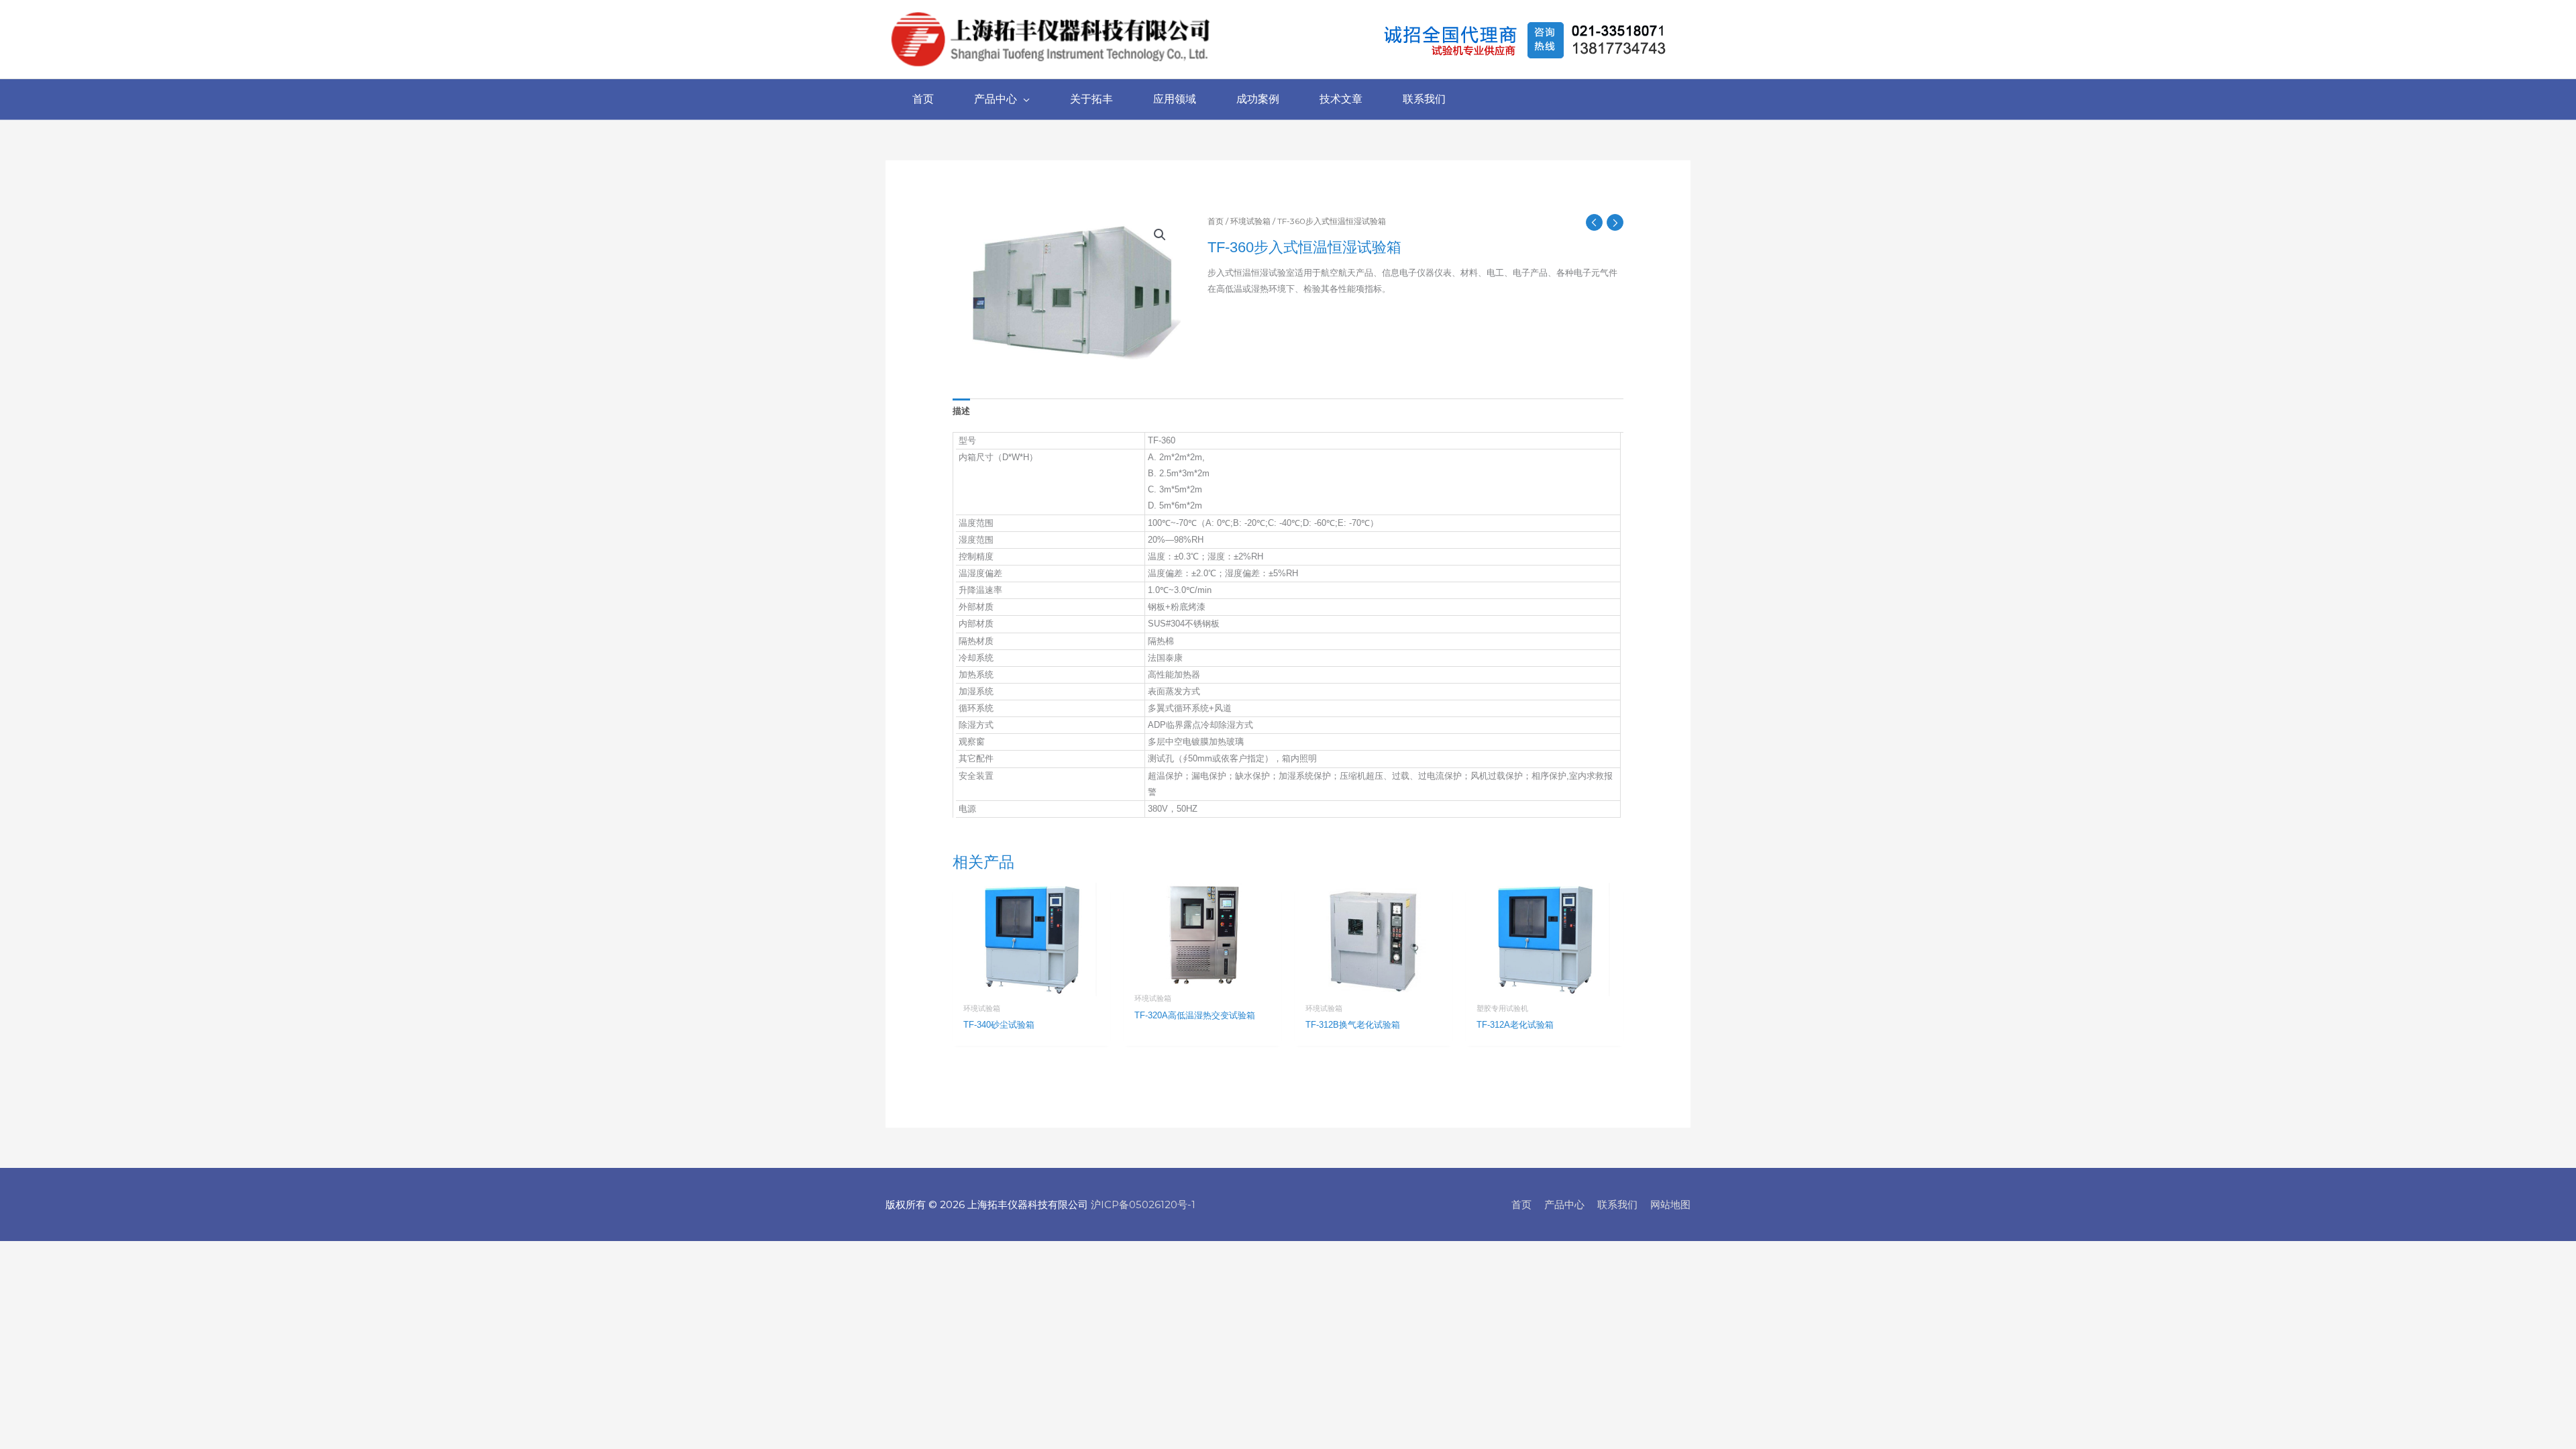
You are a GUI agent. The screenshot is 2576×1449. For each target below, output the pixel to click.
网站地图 (1670, 1204)
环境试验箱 (1250, 221)
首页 (1216, 221)
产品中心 (1564, 1204)
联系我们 (1617, 1204)
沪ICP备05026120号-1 (1143, 1204)
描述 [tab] (961, 411)
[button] (1160, 235)
